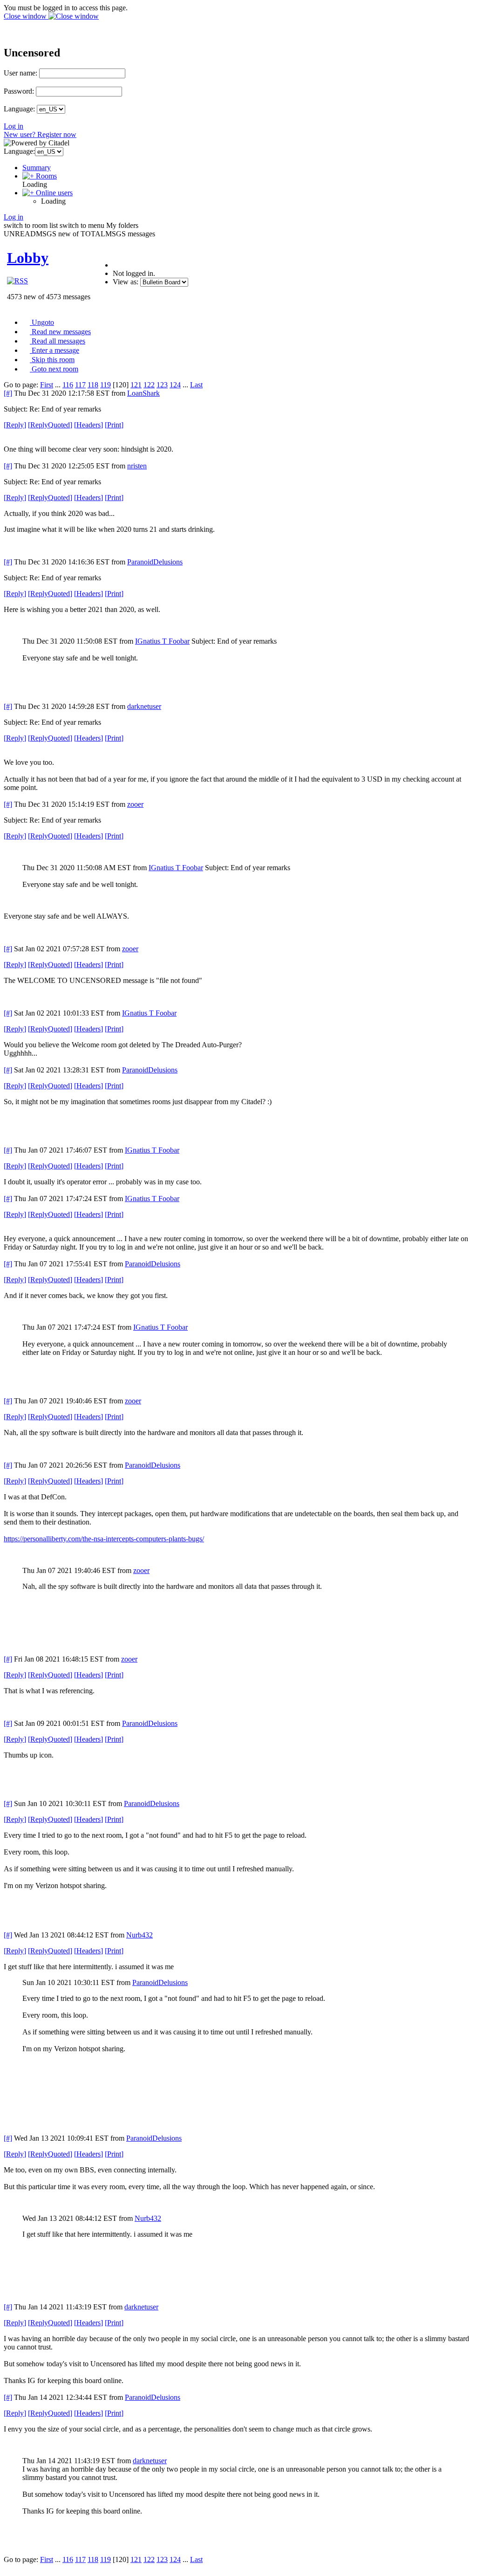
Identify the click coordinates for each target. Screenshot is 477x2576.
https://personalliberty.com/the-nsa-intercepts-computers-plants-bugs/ (104, 1539)
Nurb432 (140, 1935)
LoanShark (143, 393)
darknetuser (144, 706)
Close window (26, 16)
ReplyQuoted (50, 425)
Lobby (28, 258)
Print (114, 425)
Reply (15, 425)
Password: (19, 91)
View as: (126, 282)
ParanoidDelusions (155, 562)
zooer (135, 804)
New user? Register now (40, 134)
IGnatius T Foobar (162, 641)
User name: (20, 73)
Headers (89, 425)
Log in (14, 126)
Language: (19, 109)
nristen (137, 466)
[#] (8, 393)
